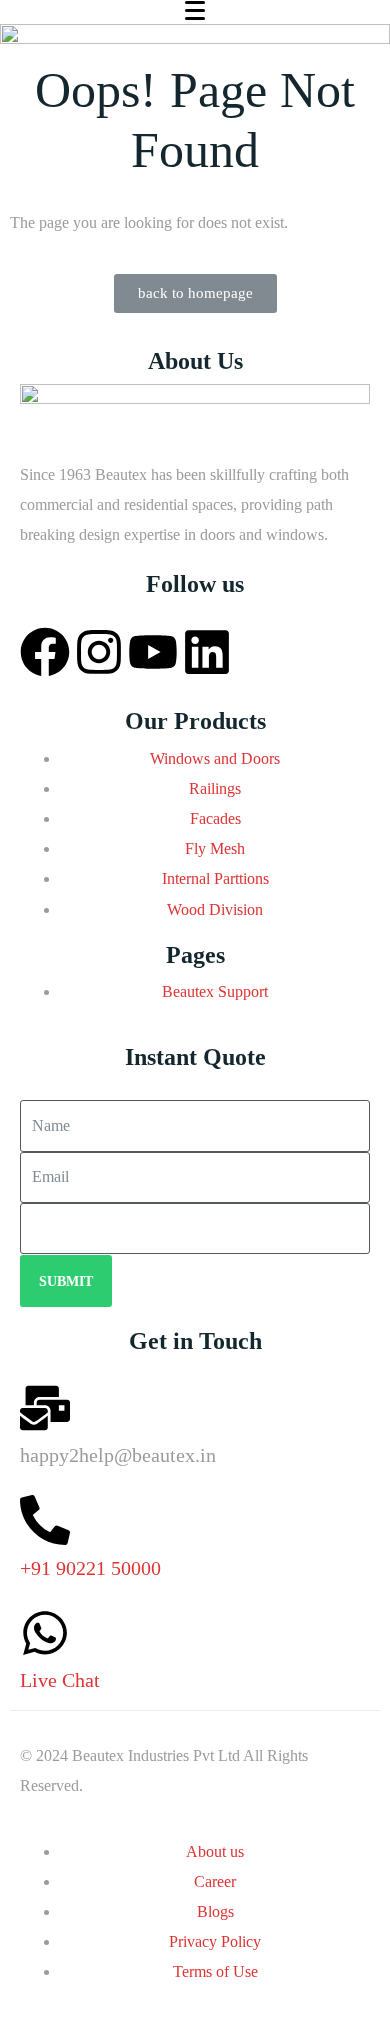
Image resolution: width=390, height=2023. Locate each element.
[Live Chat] (45, 1633)
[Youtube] (153, 652)
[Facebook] (45, 652)
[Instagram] (99, 652)
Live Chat (60, 1680)
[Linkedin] (207, 652)
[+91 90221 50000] (45, 1520)
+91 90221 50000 (90, 1568)
